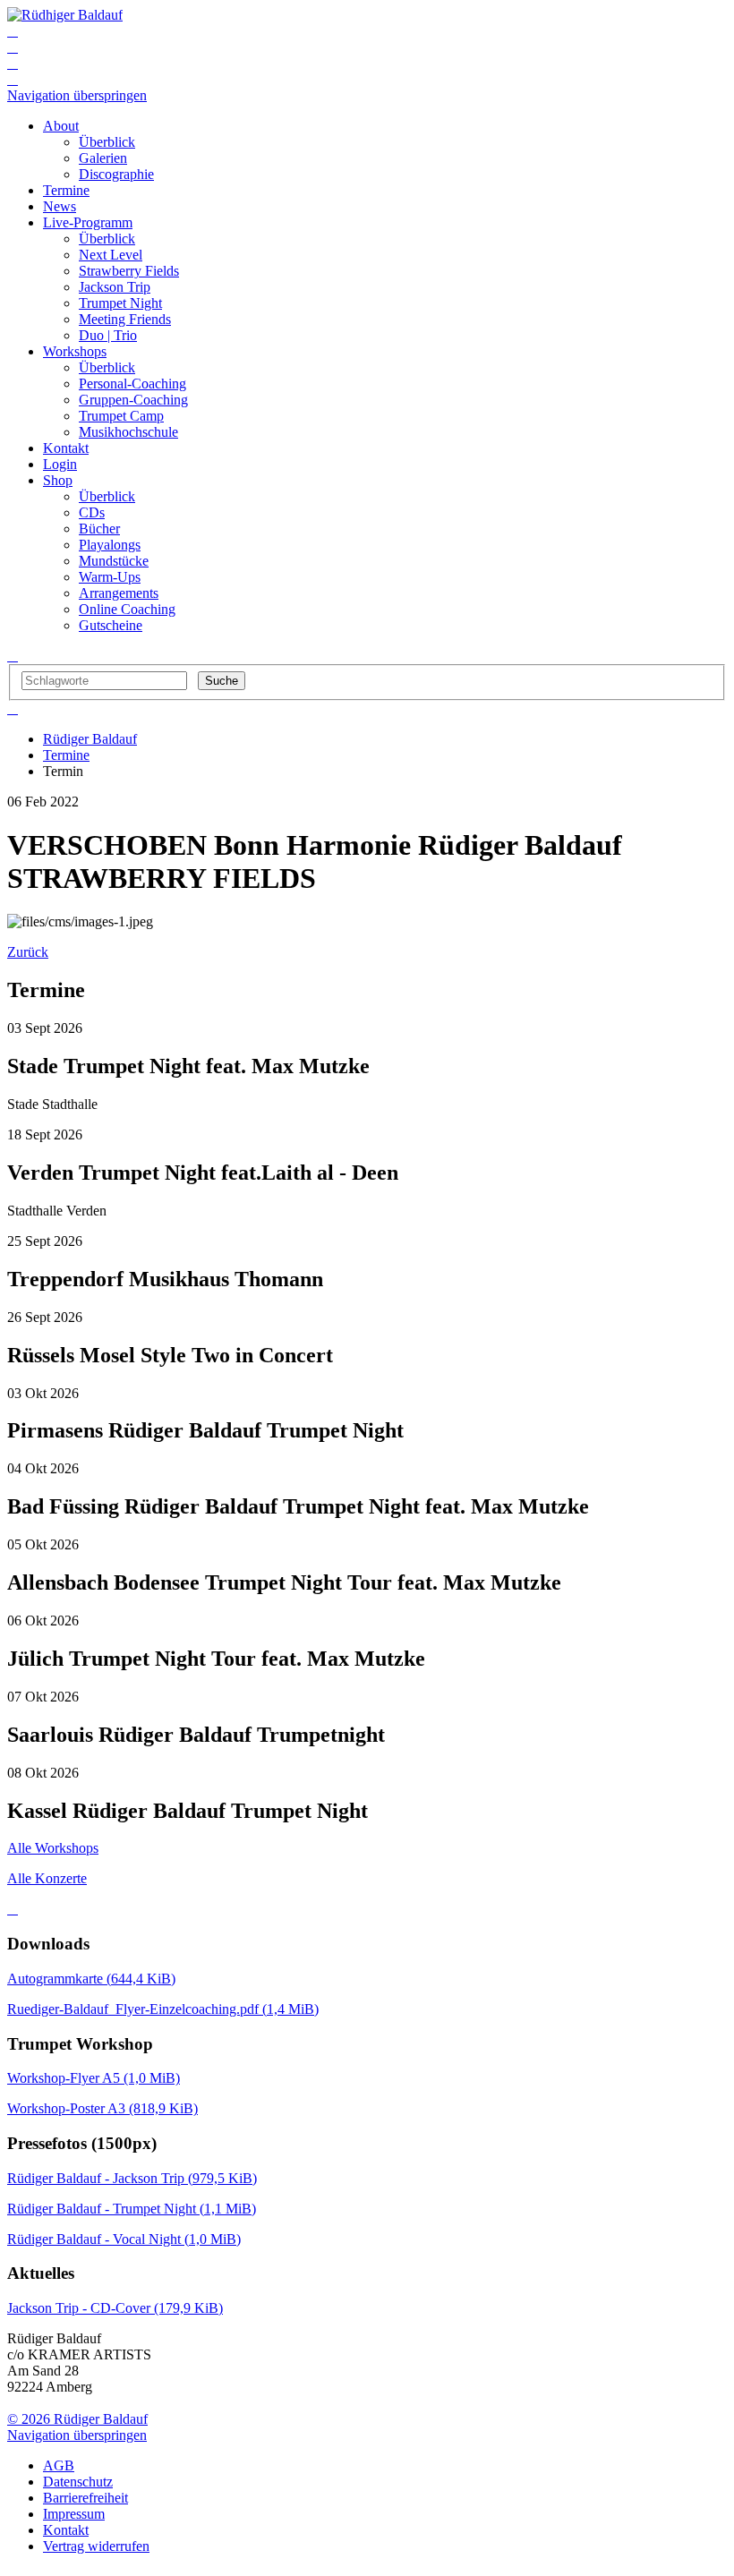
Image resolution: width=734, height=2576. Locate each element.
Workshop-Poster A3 (102, 2108)
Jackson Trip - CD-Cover (115, 2308)
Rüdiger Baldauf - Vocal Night (124, 2239)
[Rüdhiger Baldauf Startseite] (65, 15)
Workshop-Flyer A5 (94, 2078)
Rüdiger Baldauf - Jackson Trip (132, 2178)
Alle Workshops (53, 1848)
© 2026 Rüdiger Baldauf (77, 2419)
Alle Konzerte (47, 1878)
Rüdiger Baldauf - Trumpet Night (132, 2209)
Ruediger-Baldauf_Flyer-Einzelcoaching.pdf (163, 2009)
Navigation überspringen (77, 95)
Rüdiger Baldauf (90, 739)
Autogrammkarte (91, 1979)
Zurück (28, 952)
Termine (66, 755)
